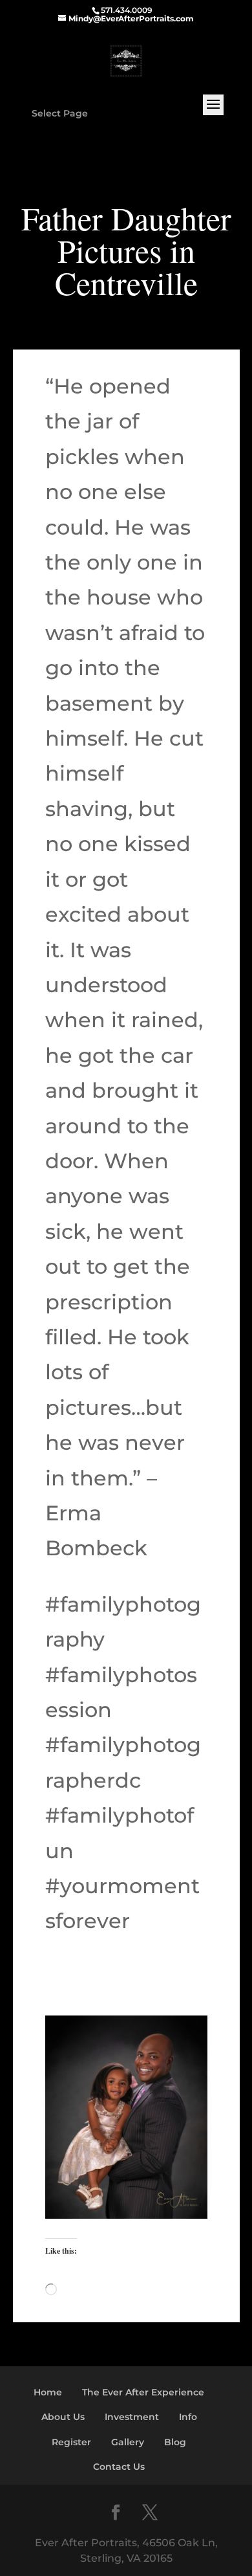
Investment (132, 2417)
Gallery (128, 2442)
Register (71, 2442)
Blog (175, 2442)
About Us (63, 2417)
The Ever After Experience (143, 2392)
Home (48, 2392)
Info (188, 2417)
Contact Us (119, 2467)
